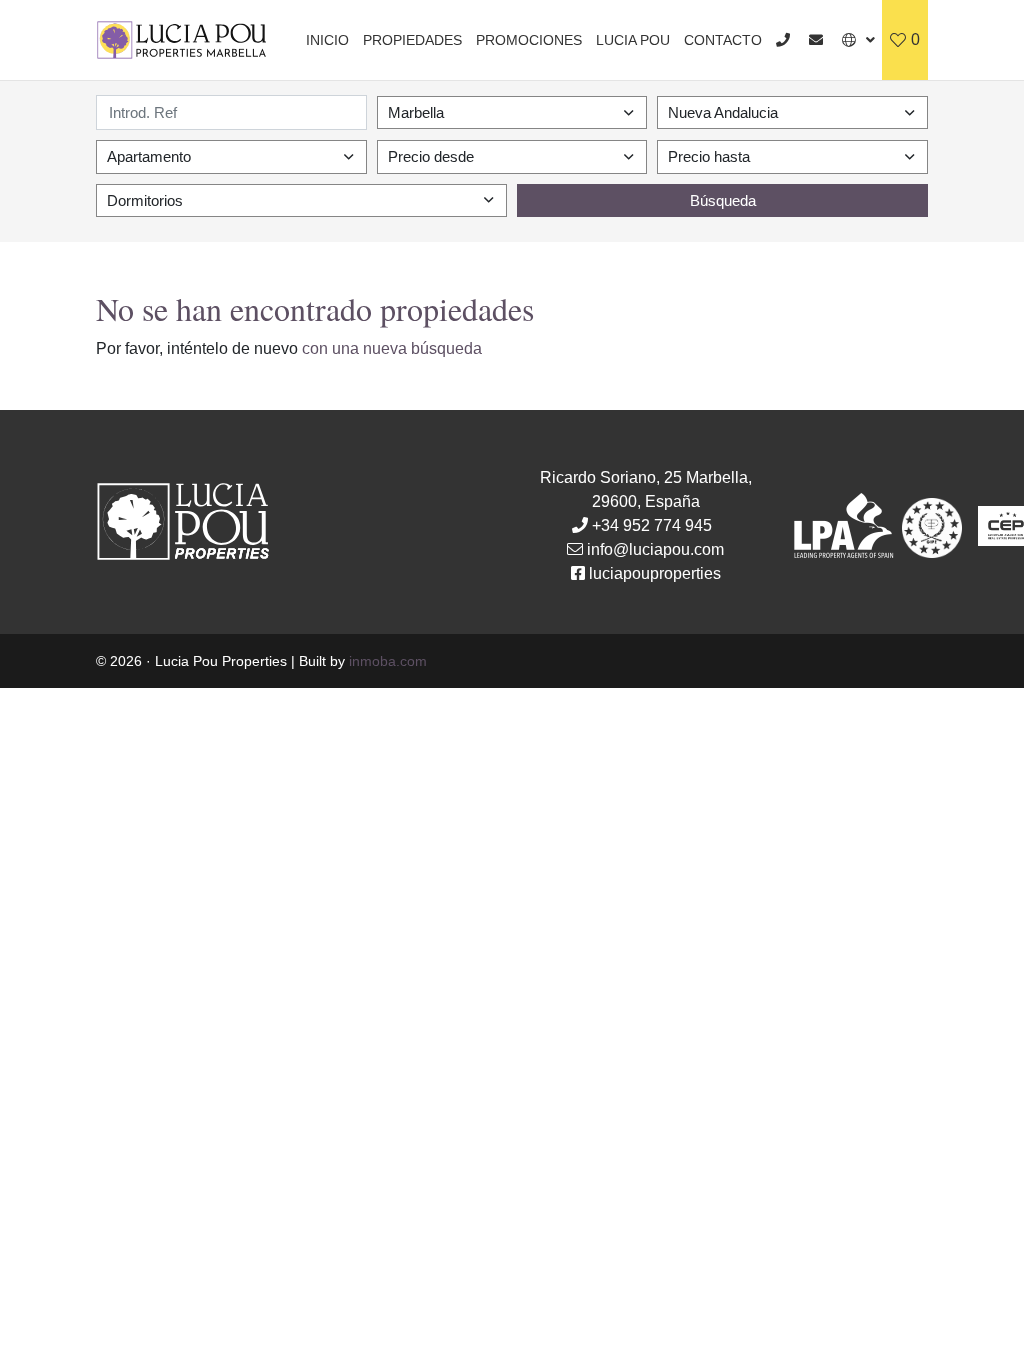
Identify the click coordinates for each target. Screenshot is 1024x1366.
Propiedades (412, 40)
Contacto (723, 40)
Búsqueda (723, 200)
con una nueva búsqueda (392, 348)
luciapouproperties (655, 573)
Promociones (529, 40)
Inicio (327, 40)
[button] (858, 40)
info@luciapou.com (655, 549)
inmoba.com (388, 661)
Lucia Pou (633, 40)
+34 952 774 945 (652, 525)
